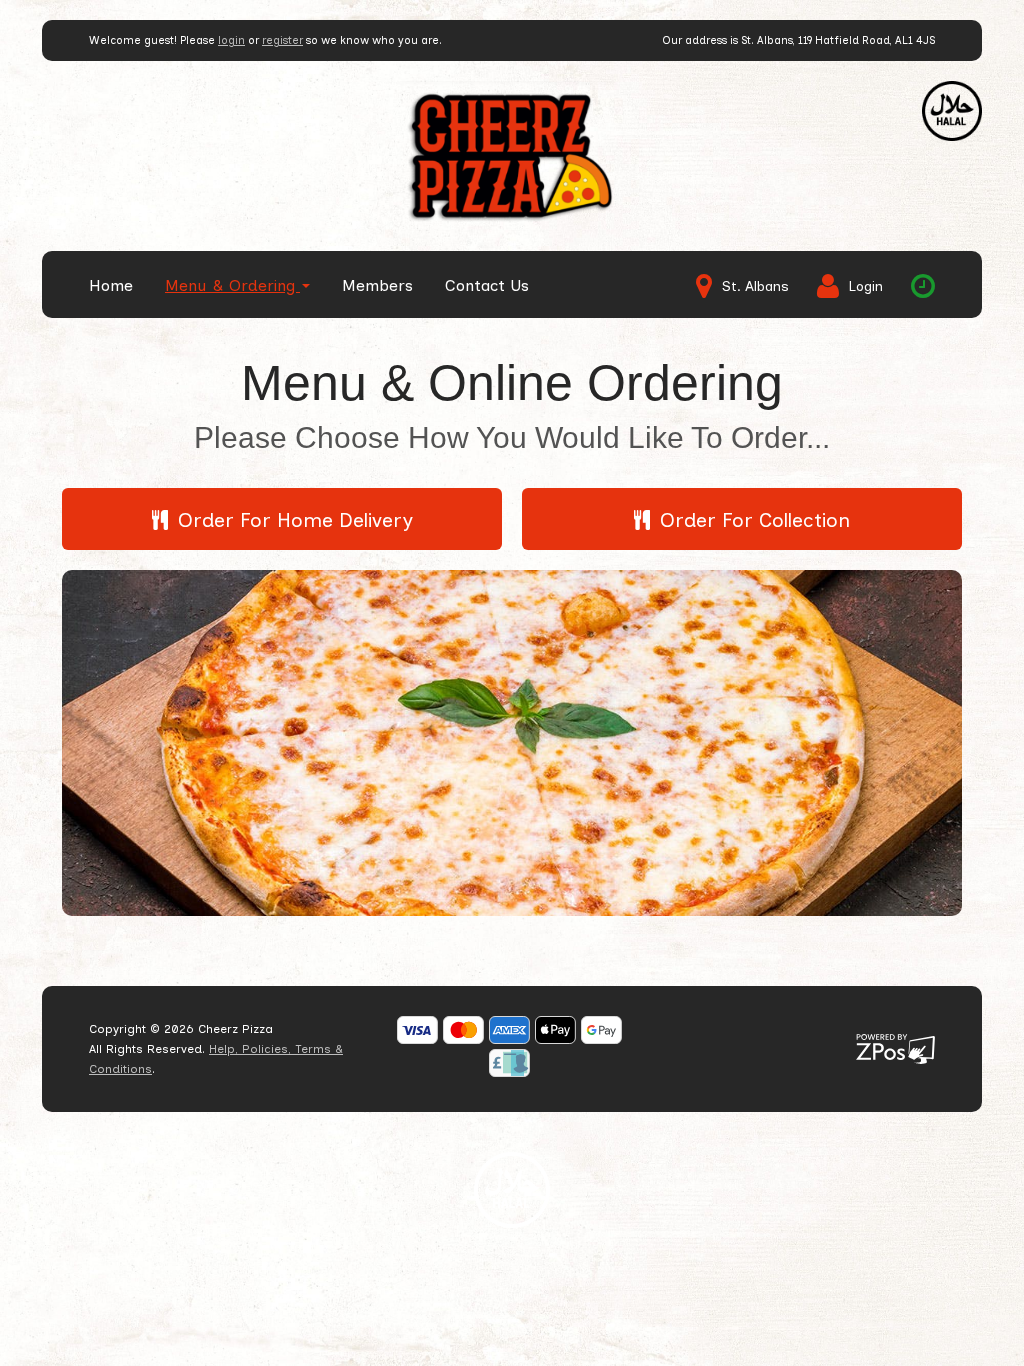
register (282, 40)
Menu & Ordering (232, 285)
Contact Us (487, 285)
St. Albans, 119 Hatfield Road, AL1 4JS (838, 40)
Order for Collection (755, 520)
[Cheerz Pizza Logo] (512, 155)
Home (111, 285)
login (231, 40)
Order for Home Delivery (295, 520)
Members (377, 285)
